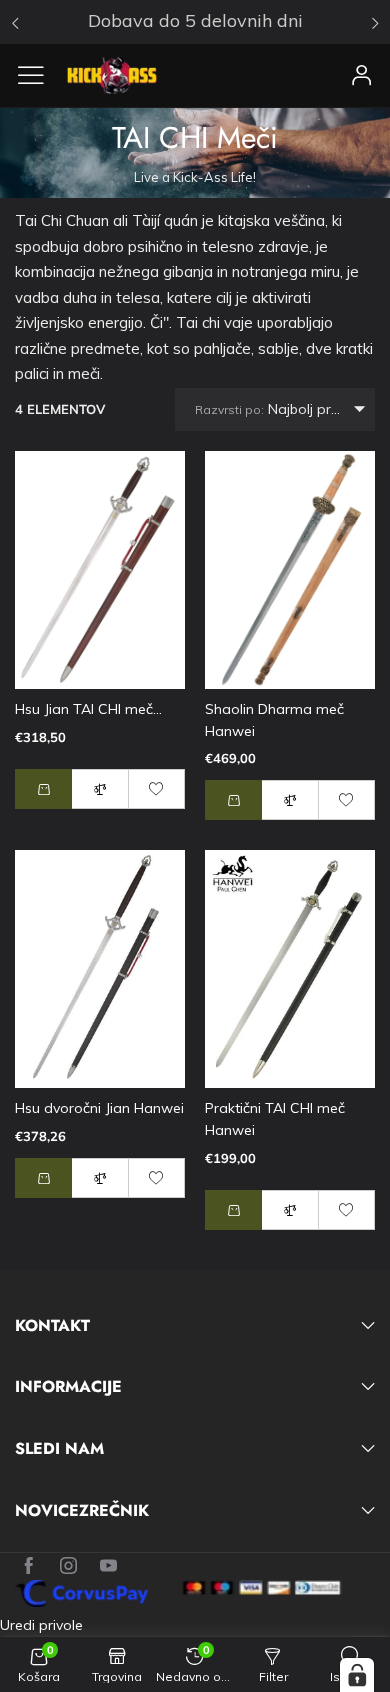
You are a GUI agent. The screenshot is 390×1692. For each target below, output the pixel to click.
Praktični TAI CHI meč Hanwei (275, 1119)
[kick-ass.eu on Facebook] (28, 1566)
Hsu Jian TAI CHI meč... (88, 709)
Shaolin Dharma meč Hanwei (274, 720)
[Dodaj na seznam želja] (157, 789)
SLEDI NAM (59, 1449)
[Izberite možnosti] (43, 789)
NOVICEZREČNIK (82, 1511)
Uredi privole (41, 1625)
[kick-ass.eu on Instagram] (68, 1566)
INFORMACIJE (68, 1387)
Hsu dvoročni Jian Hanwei (99, 1108)
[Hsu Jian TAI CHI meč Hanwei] (100, 570)
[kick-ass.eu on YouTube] (108, 1566)
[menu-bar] (38, 75)
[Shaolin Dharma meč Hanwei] (290, 570)
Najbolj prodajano (285, 409)
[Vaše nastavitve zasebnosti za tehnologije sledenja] (357, 1675)
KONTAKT (52, 1326)
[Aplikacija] (362, 75)
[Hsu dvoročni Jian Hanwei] (100, 969)
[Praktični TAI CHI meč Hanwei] (290, 969)
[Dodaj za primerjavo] (100, 789)
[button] (233, 800)
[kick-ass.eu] (112, 75)
